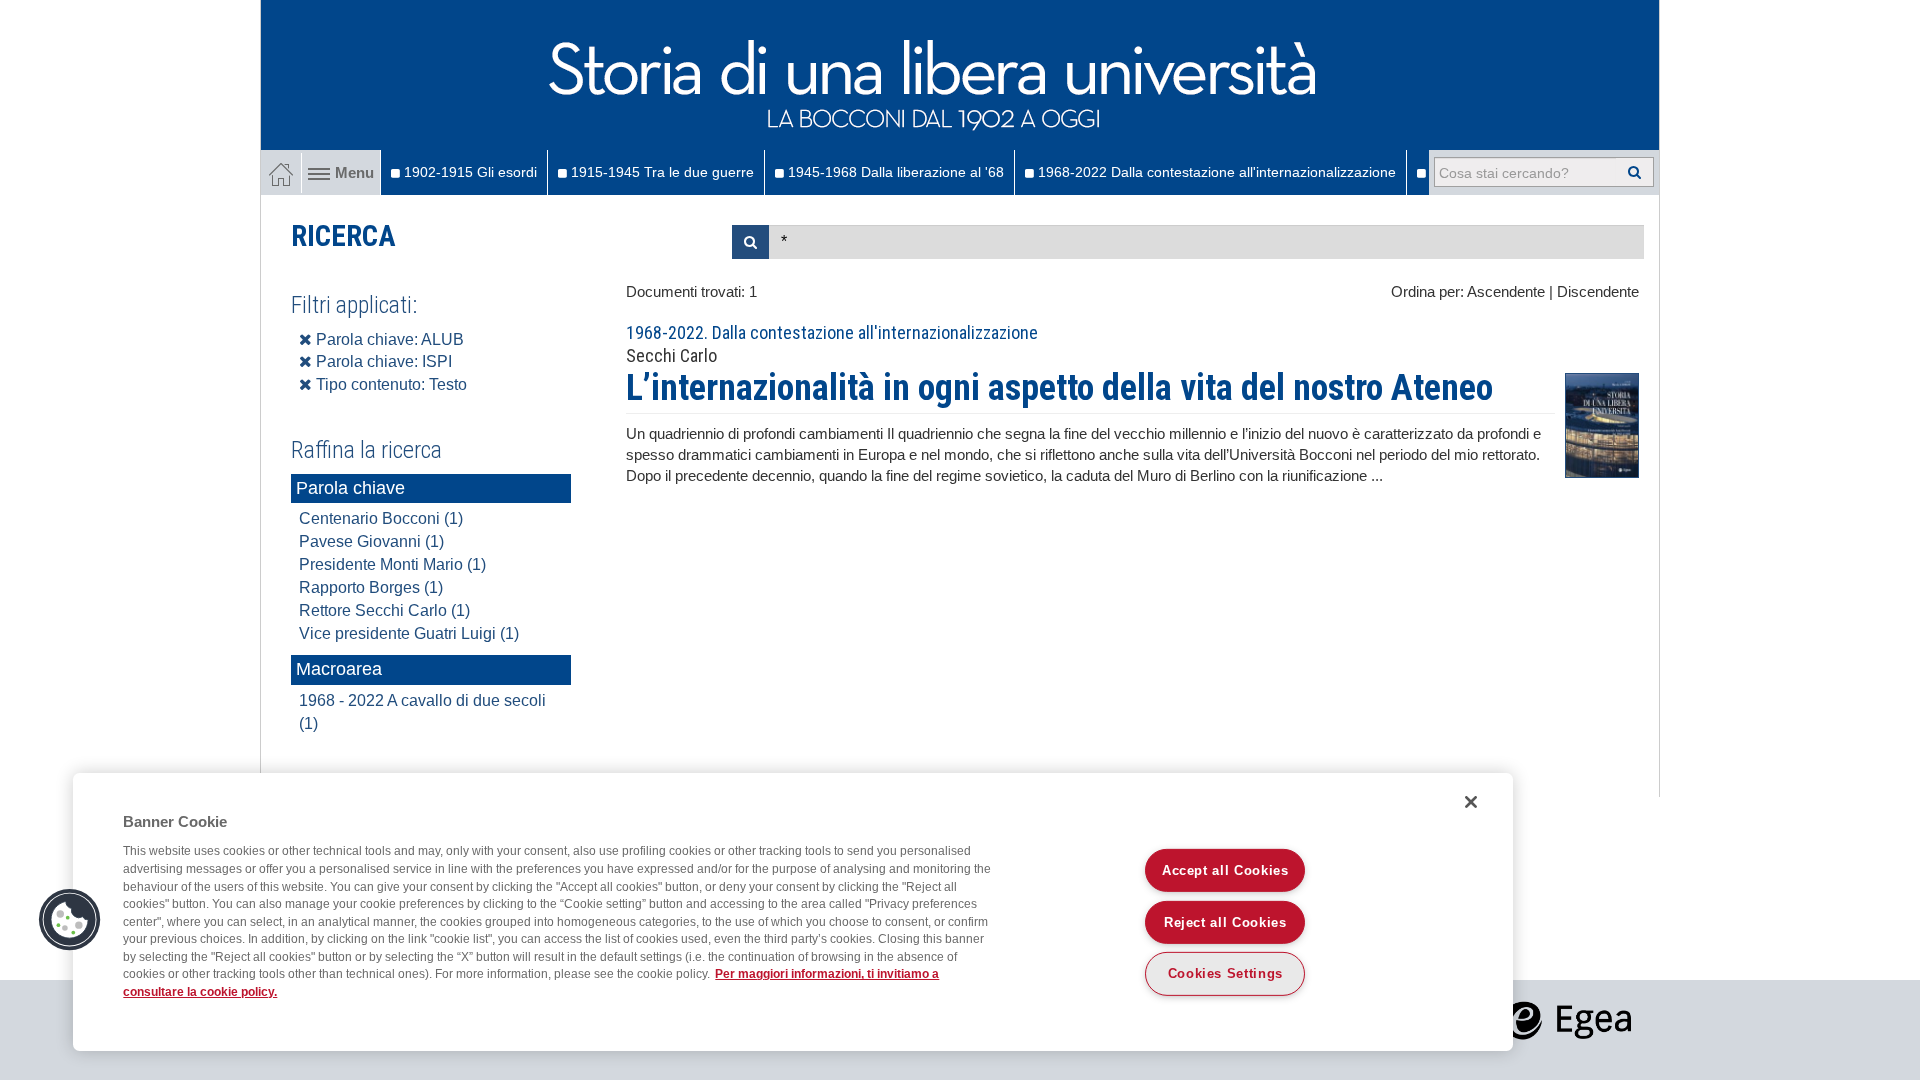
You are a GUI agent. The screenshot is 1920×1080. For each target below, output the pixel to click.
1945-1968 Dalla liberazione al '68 (894, 172)
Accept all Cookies (1225, 869)
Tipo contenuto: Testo (389, 384)
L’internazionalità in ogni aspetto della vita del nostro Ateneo (1059, 388)
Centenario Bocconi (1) (381, 518)
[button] (70, 920)
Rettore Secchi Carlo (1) (384, 610)
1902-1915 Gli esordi (468, 172)
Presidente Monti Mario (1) (392, 564)
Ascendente (1506, 292)
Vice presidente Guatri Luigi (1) (409, 633)
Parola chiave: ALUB (388, 339)
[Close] (1471, 802)
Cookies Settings (1226, 973)
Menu (354, 173)
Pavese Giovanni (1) (371, 541)
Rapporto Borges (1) (371, 587)
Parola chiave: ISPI (382, 361)
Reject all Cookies (1225, 921)
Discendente (1598, 292)
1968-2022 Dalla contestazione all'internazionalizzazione (1215, 172)
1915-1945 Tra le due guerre (660, 172)
